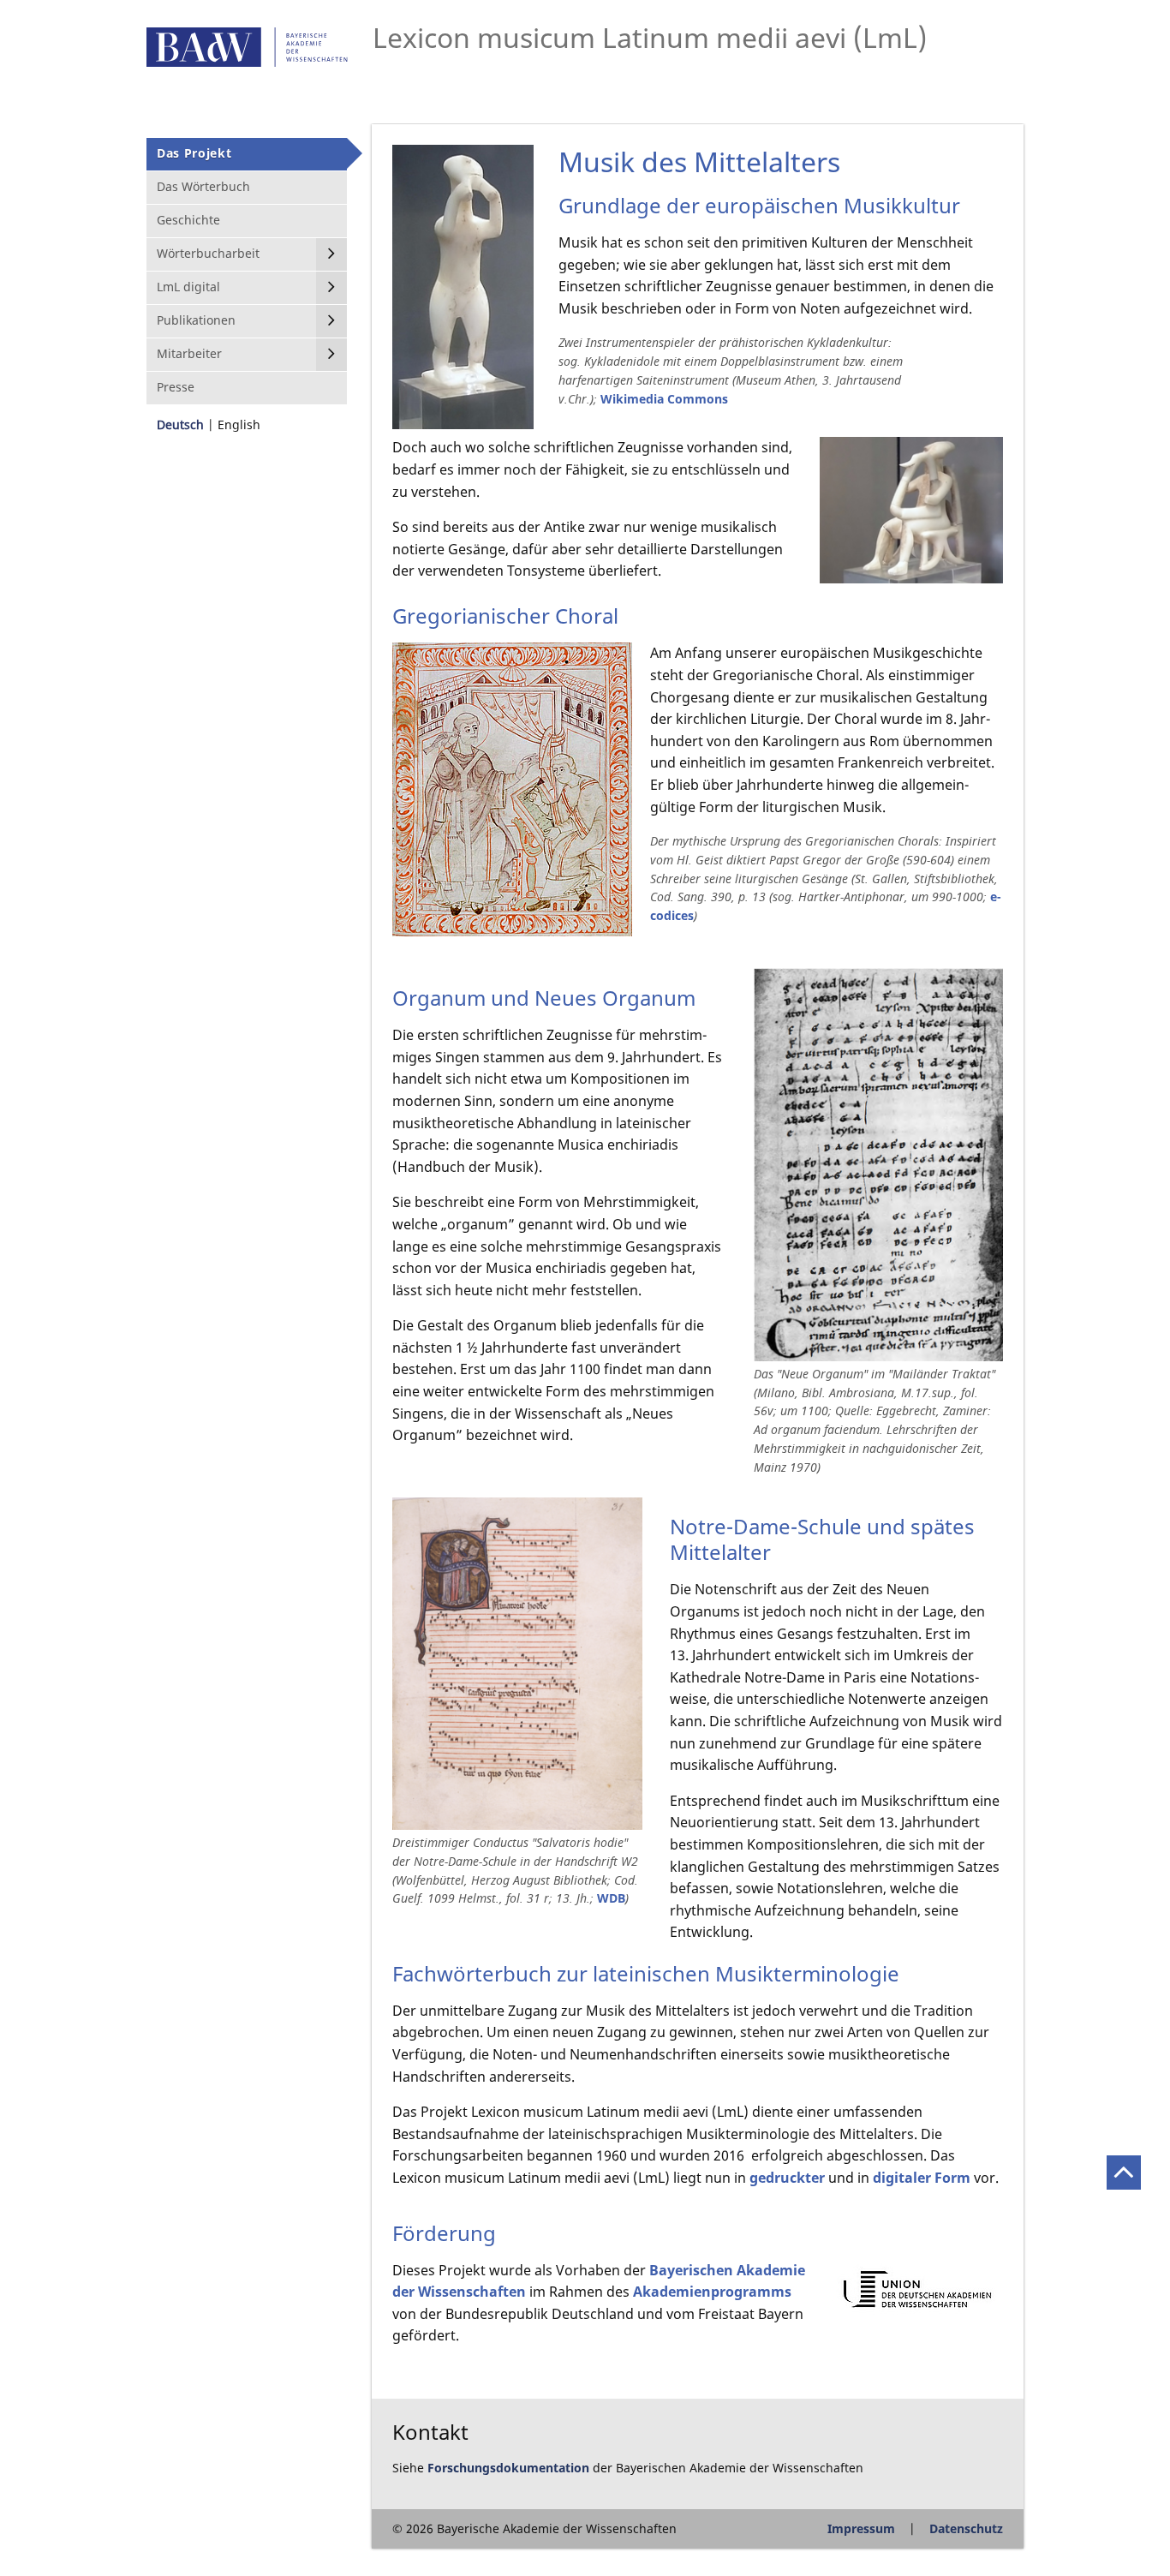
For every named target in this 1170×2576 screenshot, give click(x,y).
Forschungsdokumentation (508, 2468)
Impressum (861, 2528)
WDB (611, 1898)
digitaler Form (922, 2178)
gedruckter (787, 2178)
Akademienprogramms (712, 2292)
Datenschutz (966, 2528)
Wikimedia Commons (664, 399)
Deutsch (180, 424)
